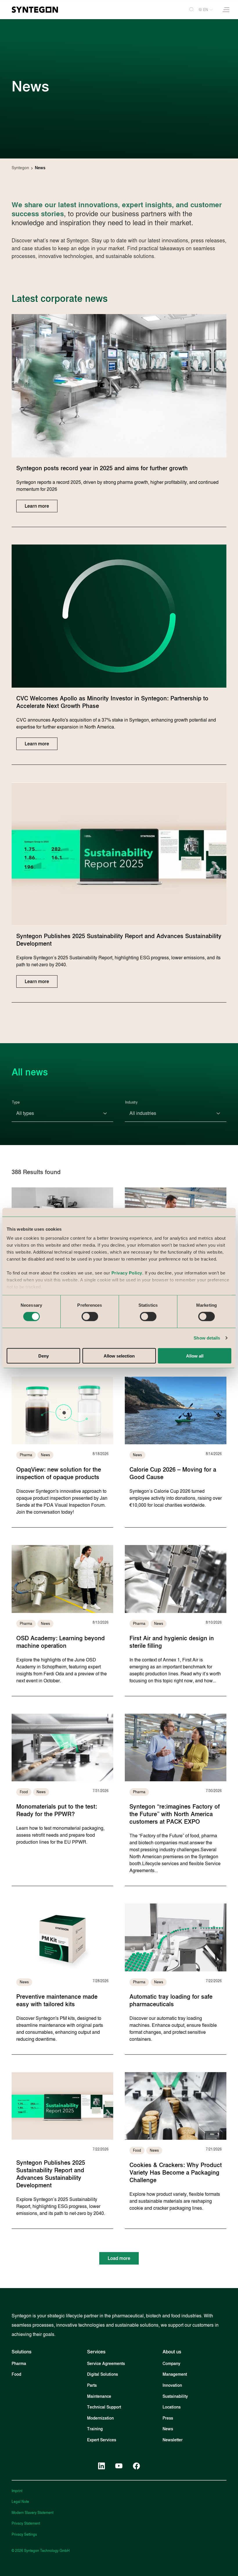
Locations (172, 2407)
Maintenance (99, 2396)
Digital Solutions (102, 2374)
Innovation (172, 2385)
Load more (119, 2258)
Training (95, 2429)
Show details (207, 1338)
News (168, 2429)
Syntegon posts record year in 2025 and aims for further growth (102, 468)
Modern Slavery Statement (33, 2513)
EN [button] (206, 10)
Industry (131, 1102)
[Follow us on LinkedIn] (102, 2466)
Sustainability (175, 2396)
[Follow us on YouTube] (119, 2466)
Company (171, 2364)
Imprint (17, 2491)
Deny (44, 1356)
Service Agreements (106, 2364)
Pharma (19, 2364)
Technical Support (104, 2407)
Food (16, 2374)
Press (168, 2418)
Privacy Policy (127, 1273)
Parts (92, 2385)
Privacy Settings (24, 2534)
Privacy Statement (26, 2523)
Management (175, 2374)
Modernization (100, 2418)
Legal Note (20, 2502)
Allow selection (119, 1356)
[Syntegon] (35, 10)
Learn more (37, 506)
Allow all (195, 1356)
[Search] (189, 10)
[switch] (90, 1317)
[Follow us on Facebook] (136, 2466)
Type (16, 1102)
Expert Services (102, 2440)
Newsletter (173, 2440)
